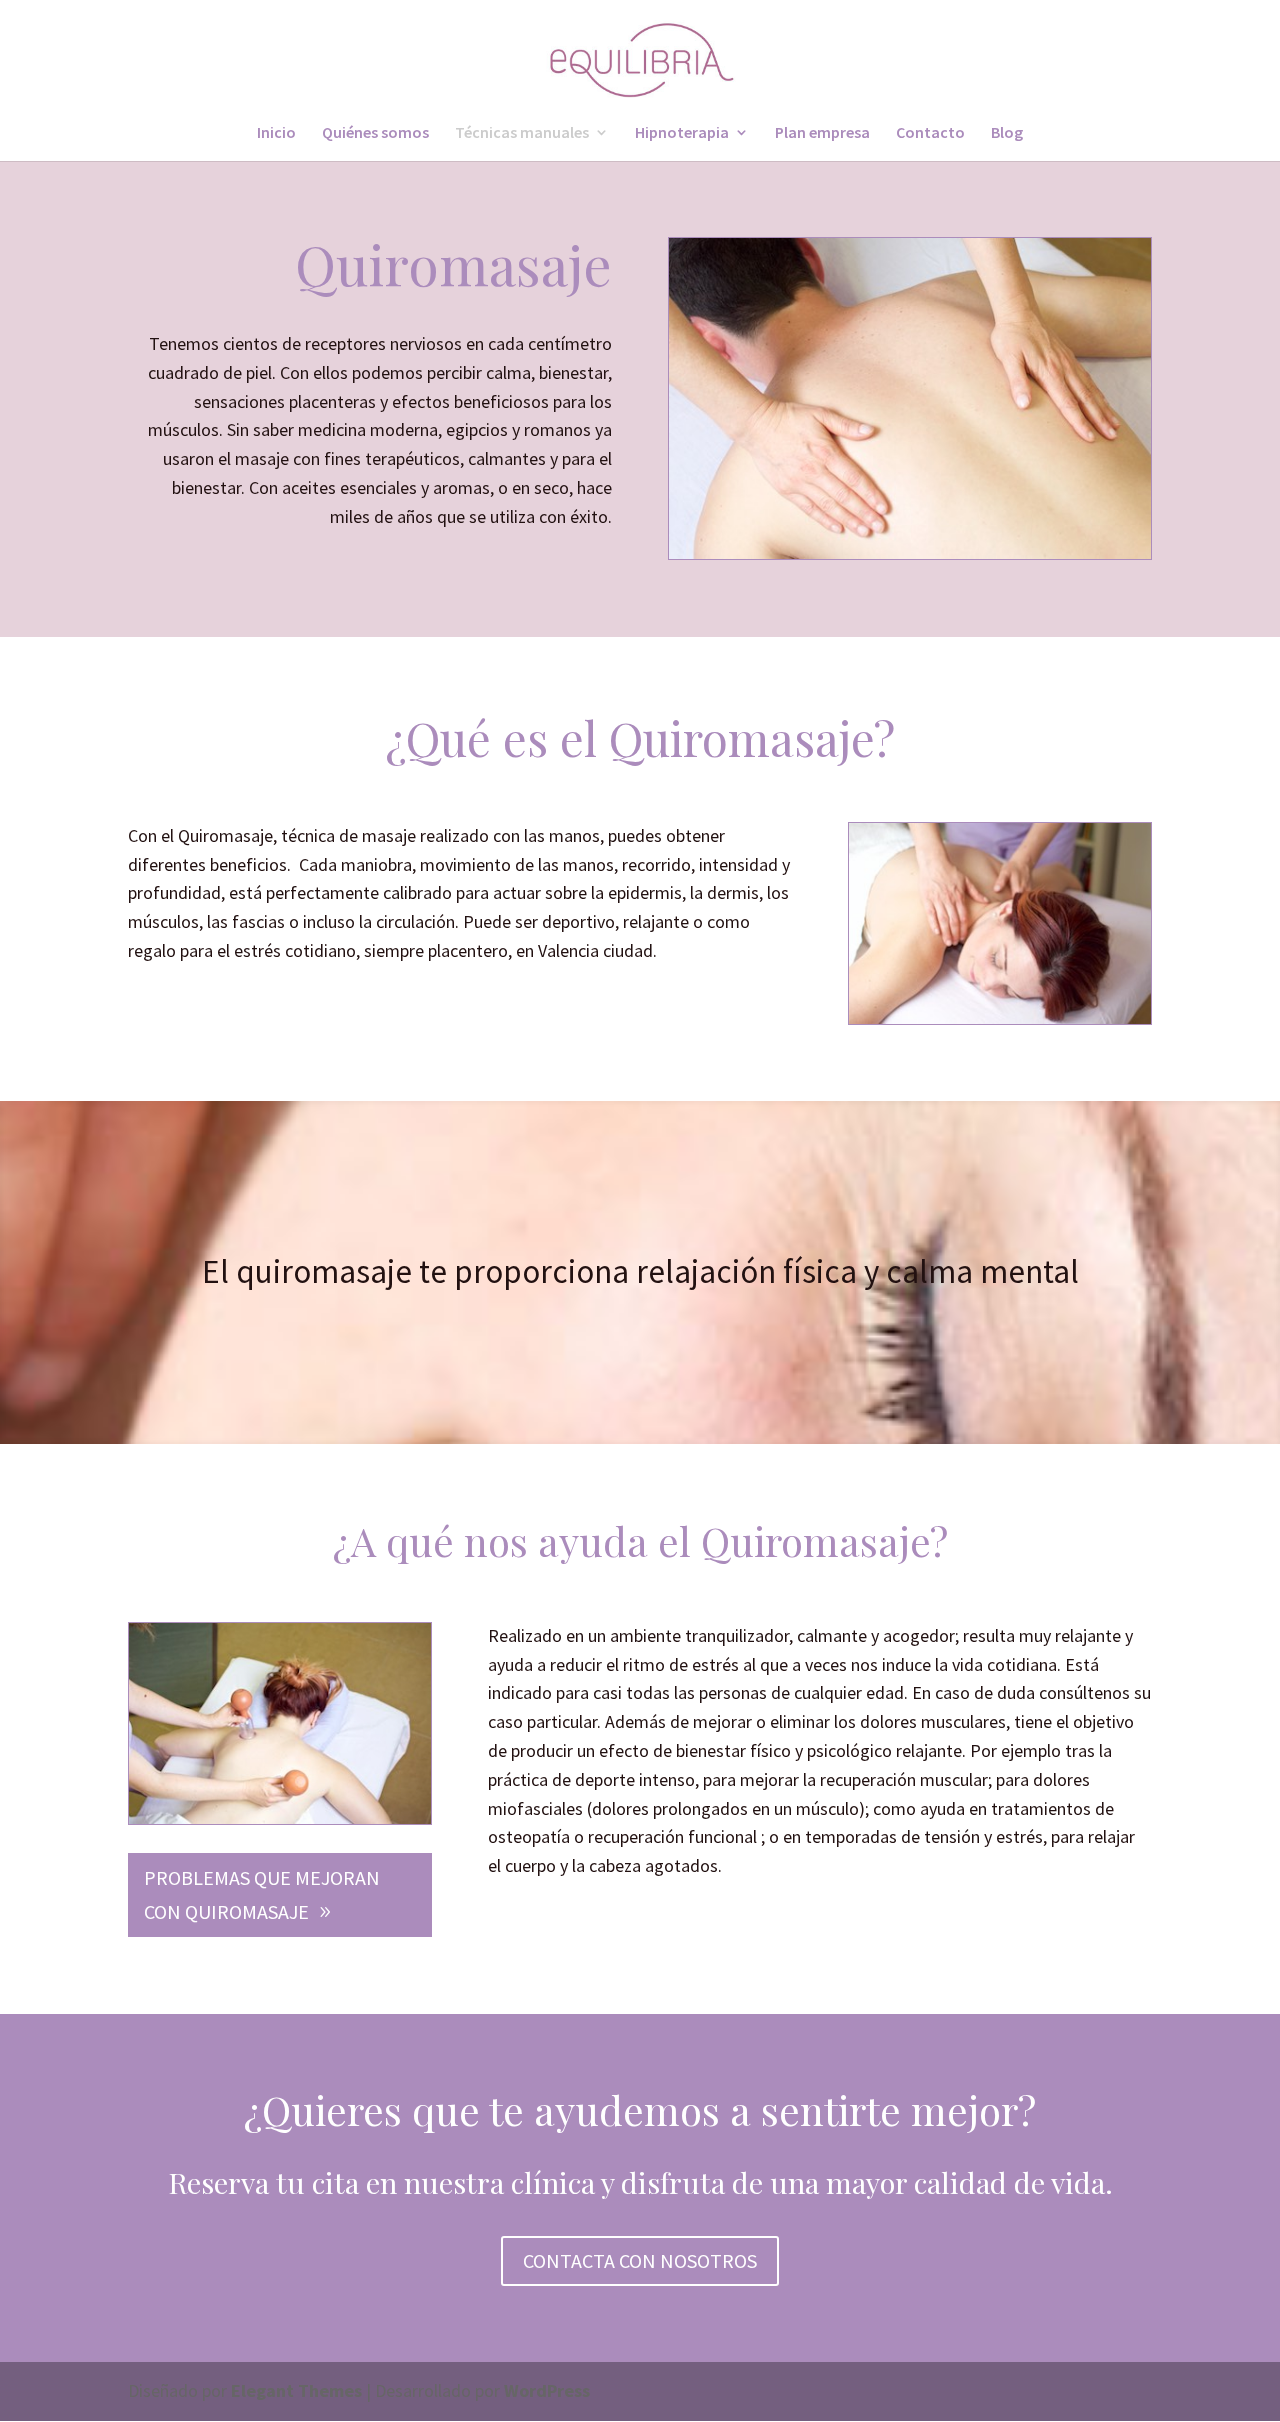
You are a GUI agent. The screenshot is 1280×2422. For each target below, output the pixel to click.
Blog (1007, 133)
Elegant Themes (296, 2390)
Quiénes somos (375, 133)
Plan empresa (822, 133)
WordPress (547, 2390)
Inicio (276, 133)
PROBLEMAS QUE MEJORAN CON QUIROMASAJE (262, 1894)
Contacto (930, 133)
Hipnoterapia (682, 133)
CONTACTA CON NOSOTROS (640, 2260)
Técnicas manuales (522, 133)
